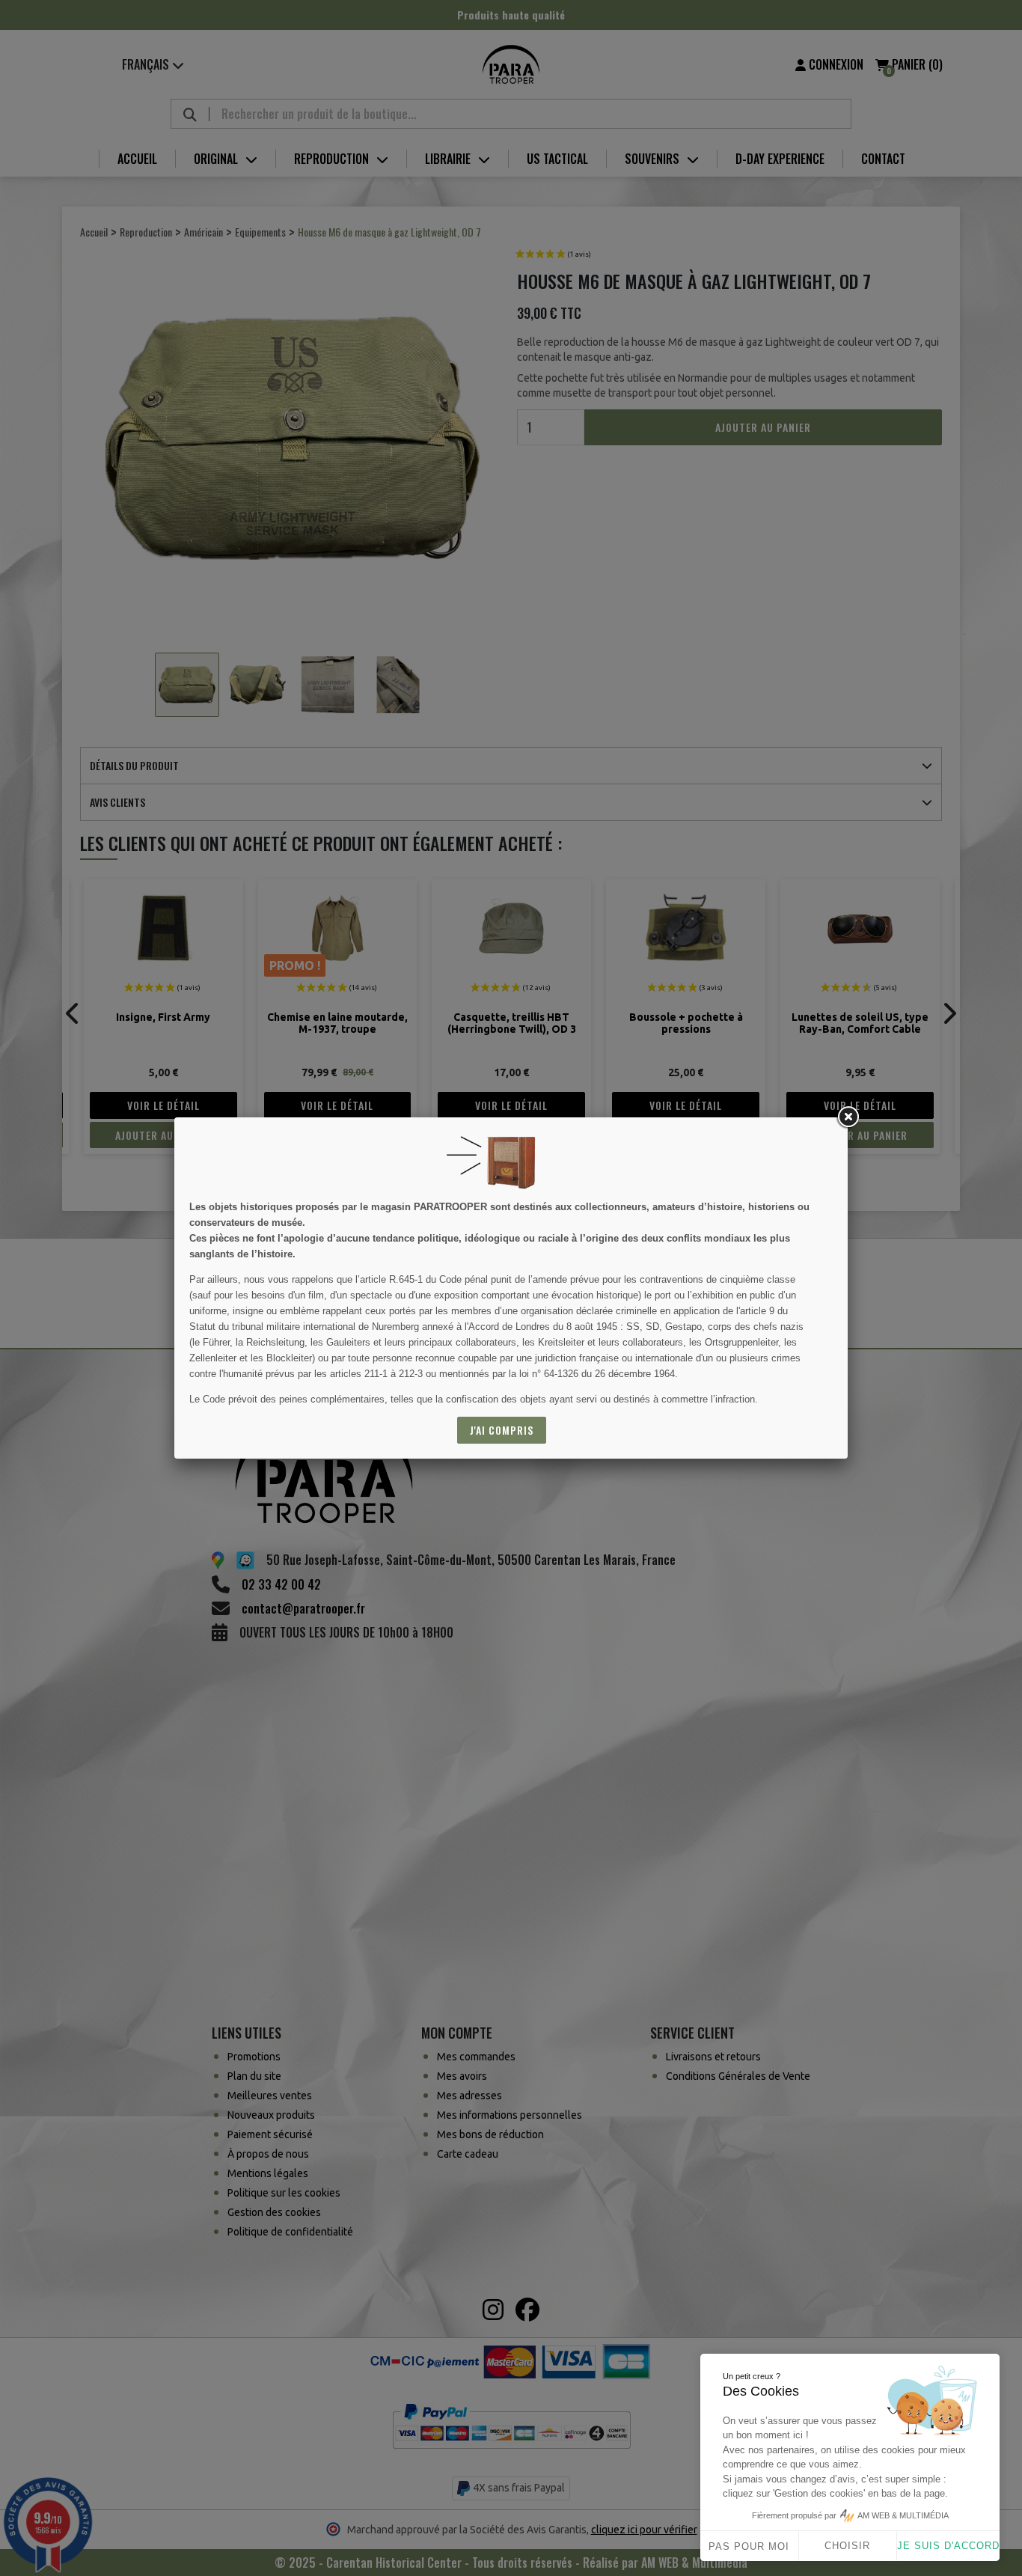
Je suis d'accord (948, 2546)
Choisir (847, 2546)
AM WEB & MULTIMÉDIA (903, 2515)
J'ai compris (502, 1430)
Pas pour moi (749, 2546)
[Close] (848, 1117)
